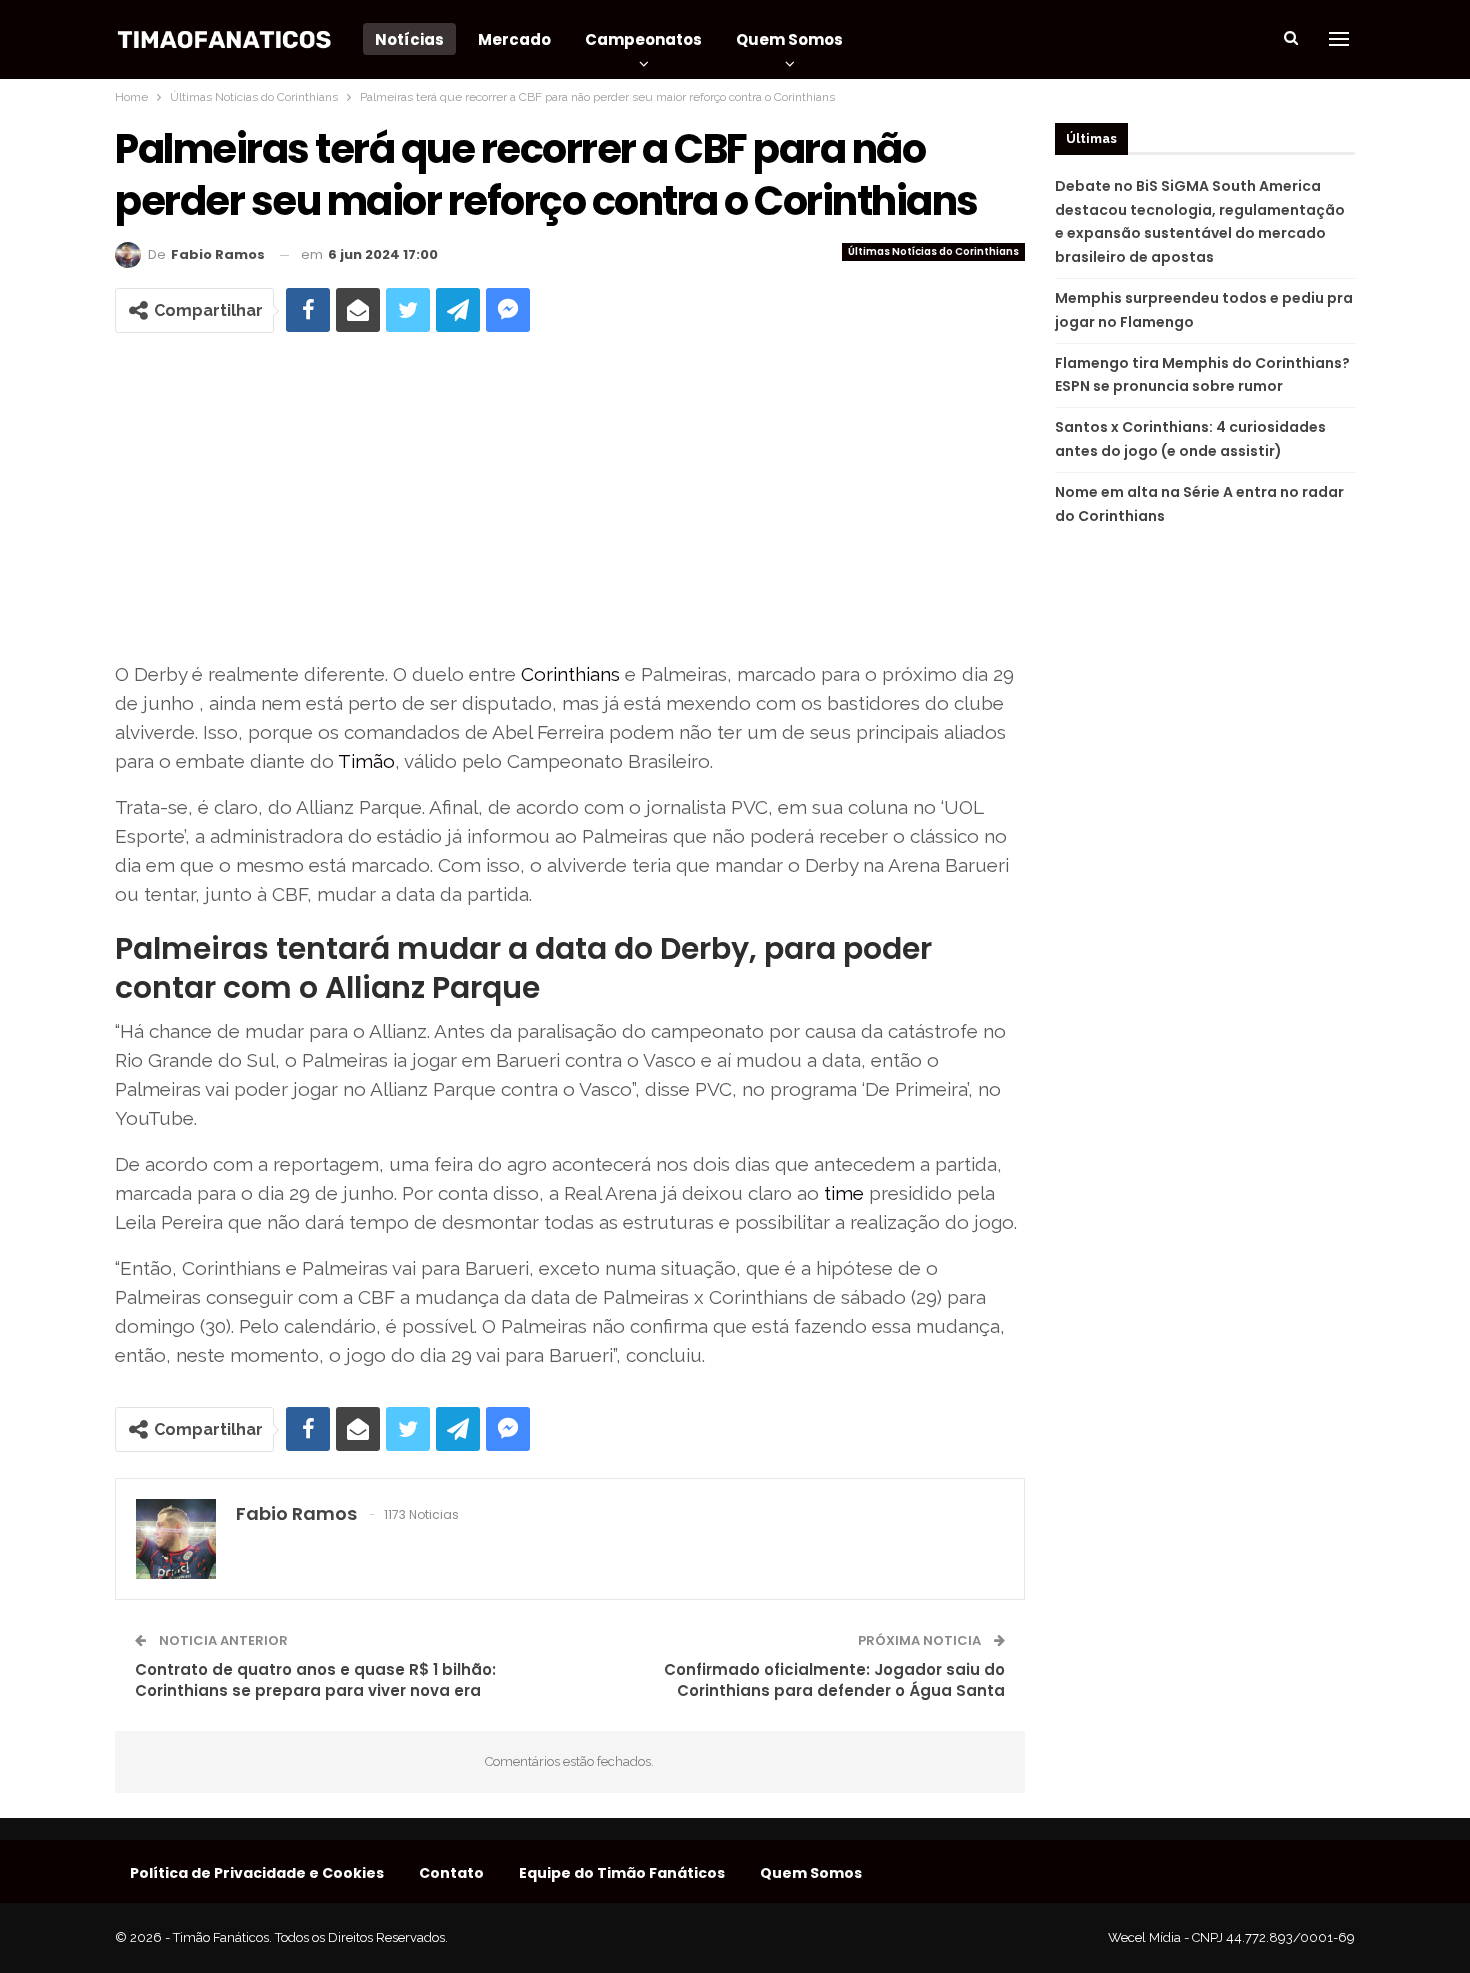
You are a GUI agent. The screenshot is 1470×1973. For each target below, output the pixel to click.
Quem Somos (789, 39)
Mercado (514, 39)
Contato (451, 1873)
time (844, 1193)
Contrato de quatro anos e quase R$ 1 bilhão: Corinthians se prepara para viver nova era (315, 1680)
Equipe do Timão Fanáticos (622, 1873)
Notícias (409, 39)
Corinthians (570, 674)
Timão (366, 761)
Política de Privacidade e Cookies (257, 1873)
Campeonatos (643, 39)
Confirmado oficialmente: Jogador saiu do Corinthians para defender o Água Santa (834, 1680)
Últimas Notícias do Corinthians (933, 251)
